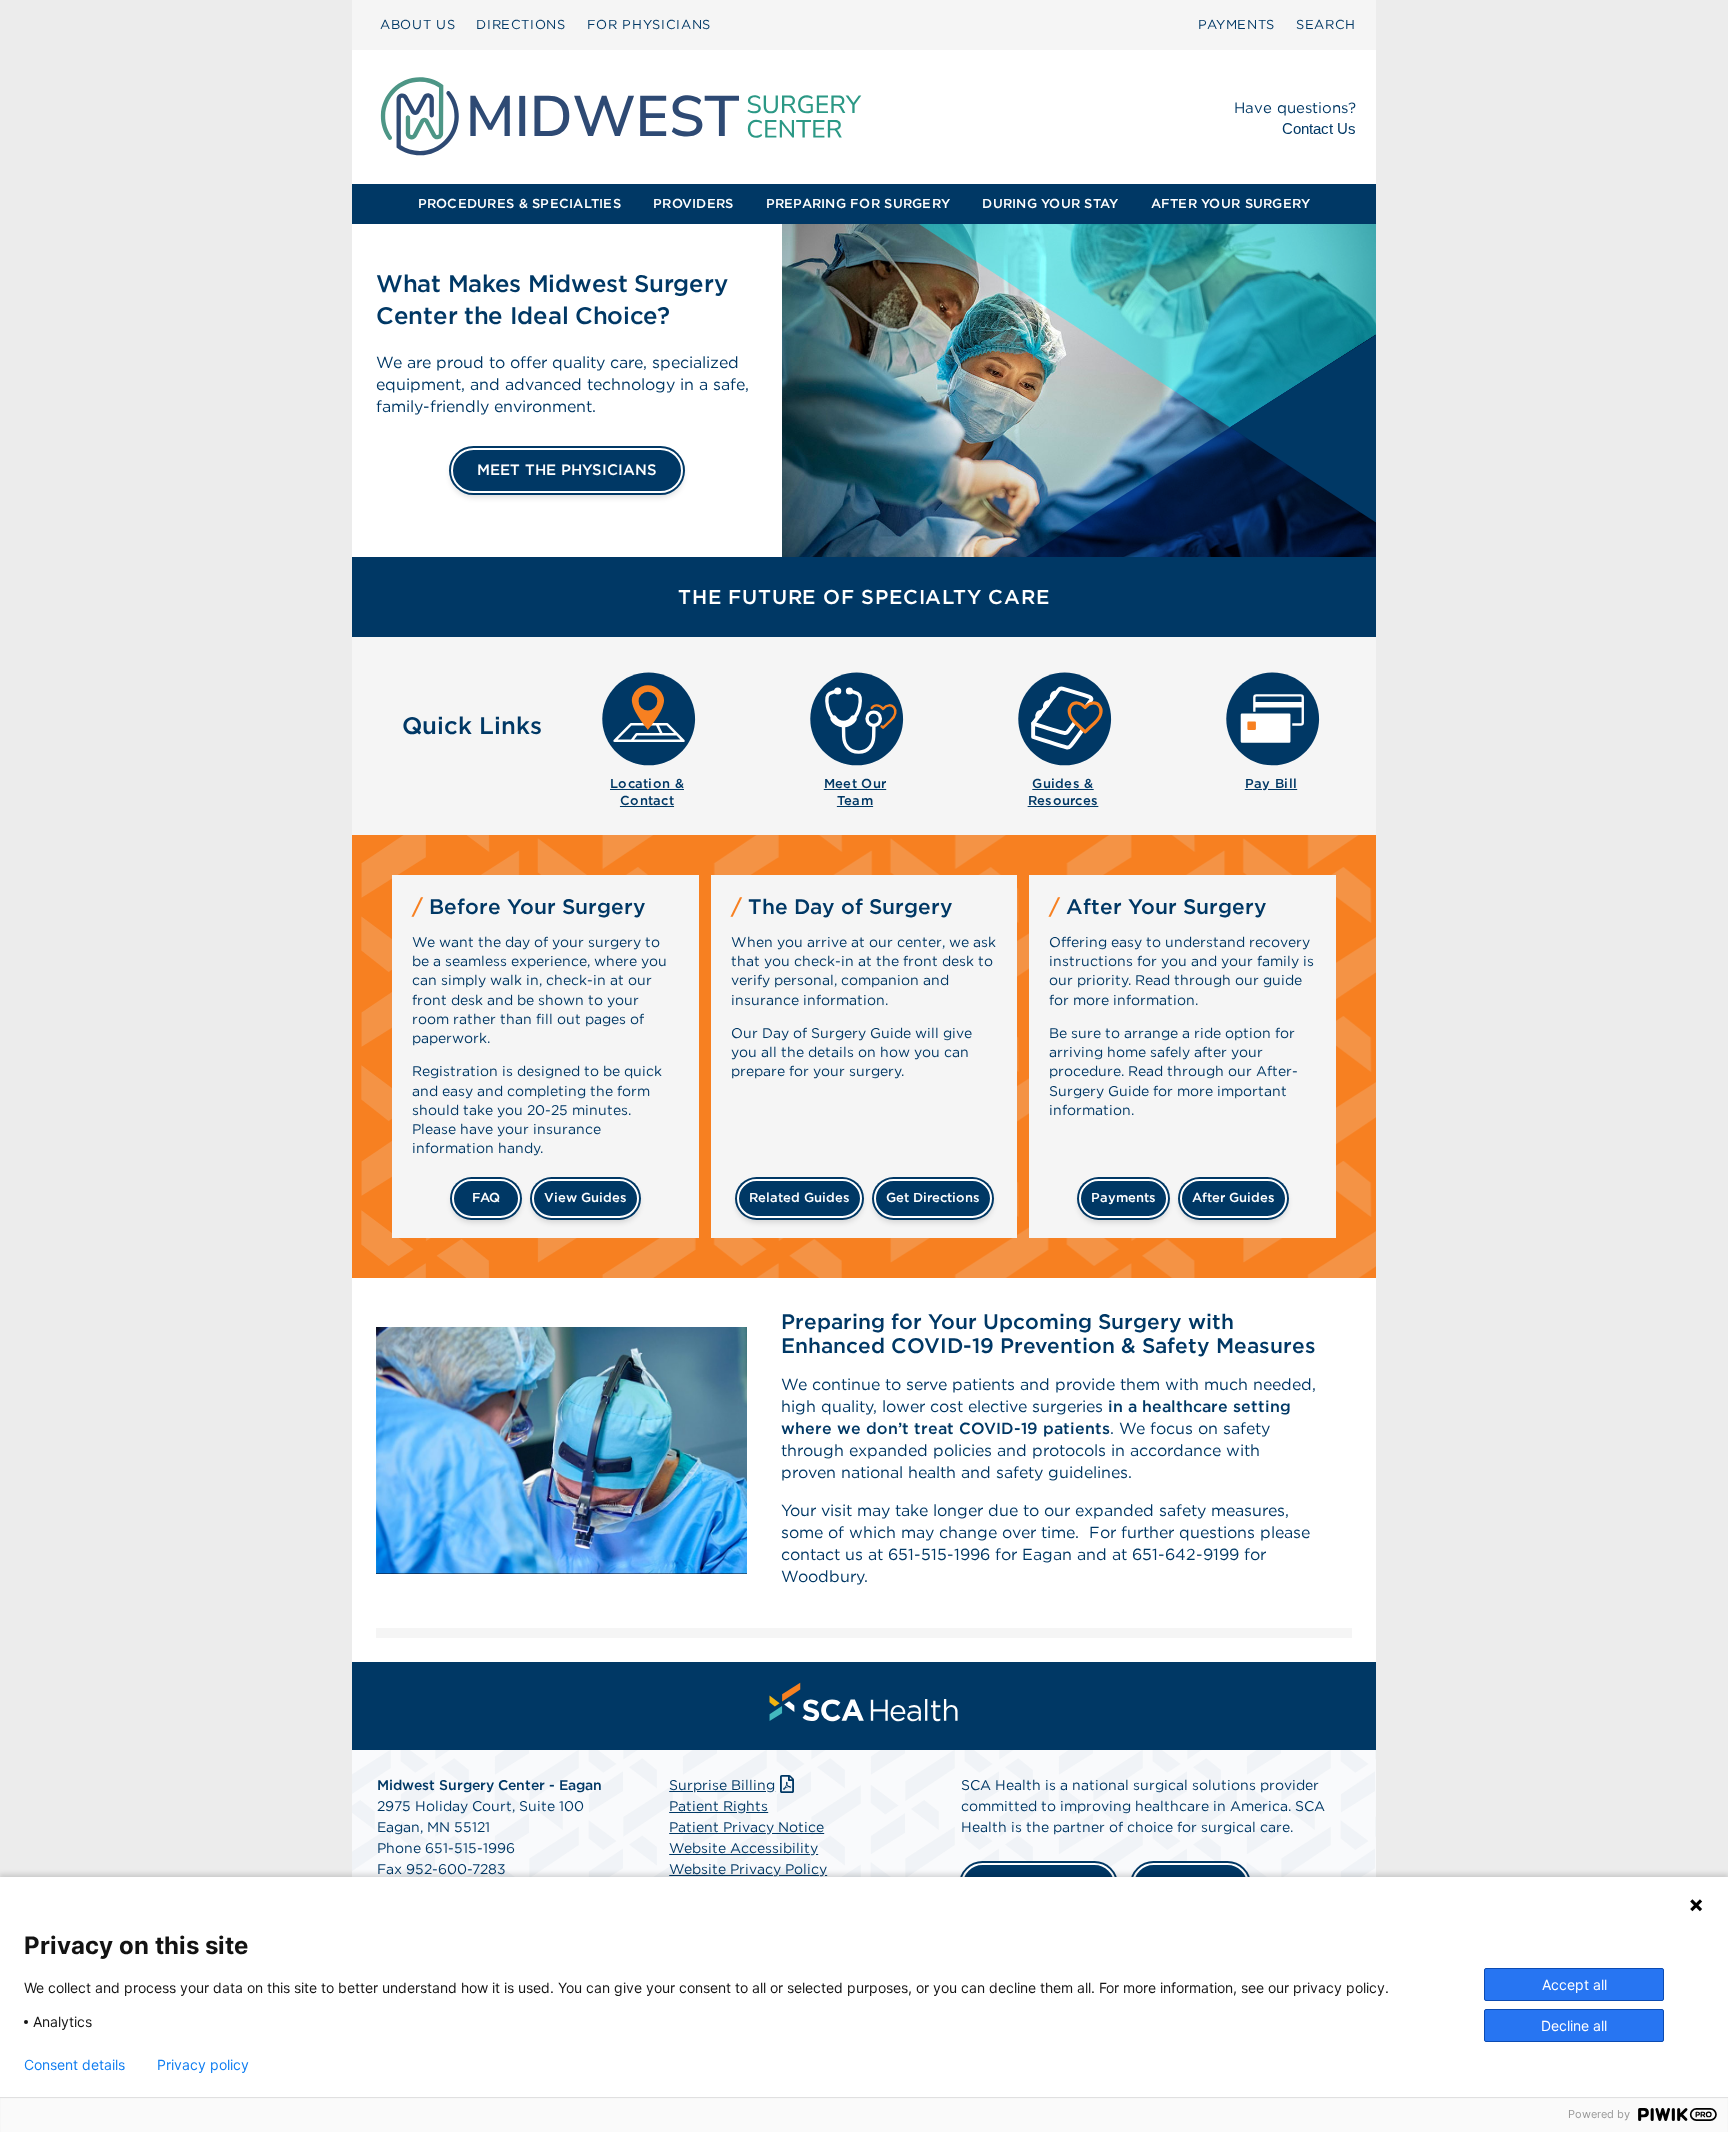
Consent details (74, 2065)
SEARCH (1326, 24)
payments (1123, 1197)
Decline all (1574, 2025)
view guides (585, 1197)
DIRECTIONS (521, 24)
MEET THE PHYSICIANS (567, 470)
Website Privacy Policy (748, 1869)
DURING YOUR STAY (1050, 203)
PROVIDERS (693, 203)
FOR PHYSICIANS (649, 24)
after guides (1233, 1197)
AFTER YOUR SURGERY (1231, 203)
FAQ (486, 1197)
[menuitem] (417, 25)
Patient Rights (718, 1806)
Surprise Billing (722, 1785)
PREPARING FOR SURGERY (858, 203)
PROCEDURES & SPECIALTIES (519, 203)
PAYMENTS (1236, 24)
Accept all (1574, 1984)
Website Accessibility (743, 1848)
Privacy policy (203, 2065)
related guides (799, 1197)
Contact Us (1319, 128)
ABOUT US (417, 24)
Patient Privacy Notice (746, 1827)
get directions (933, 1197)
